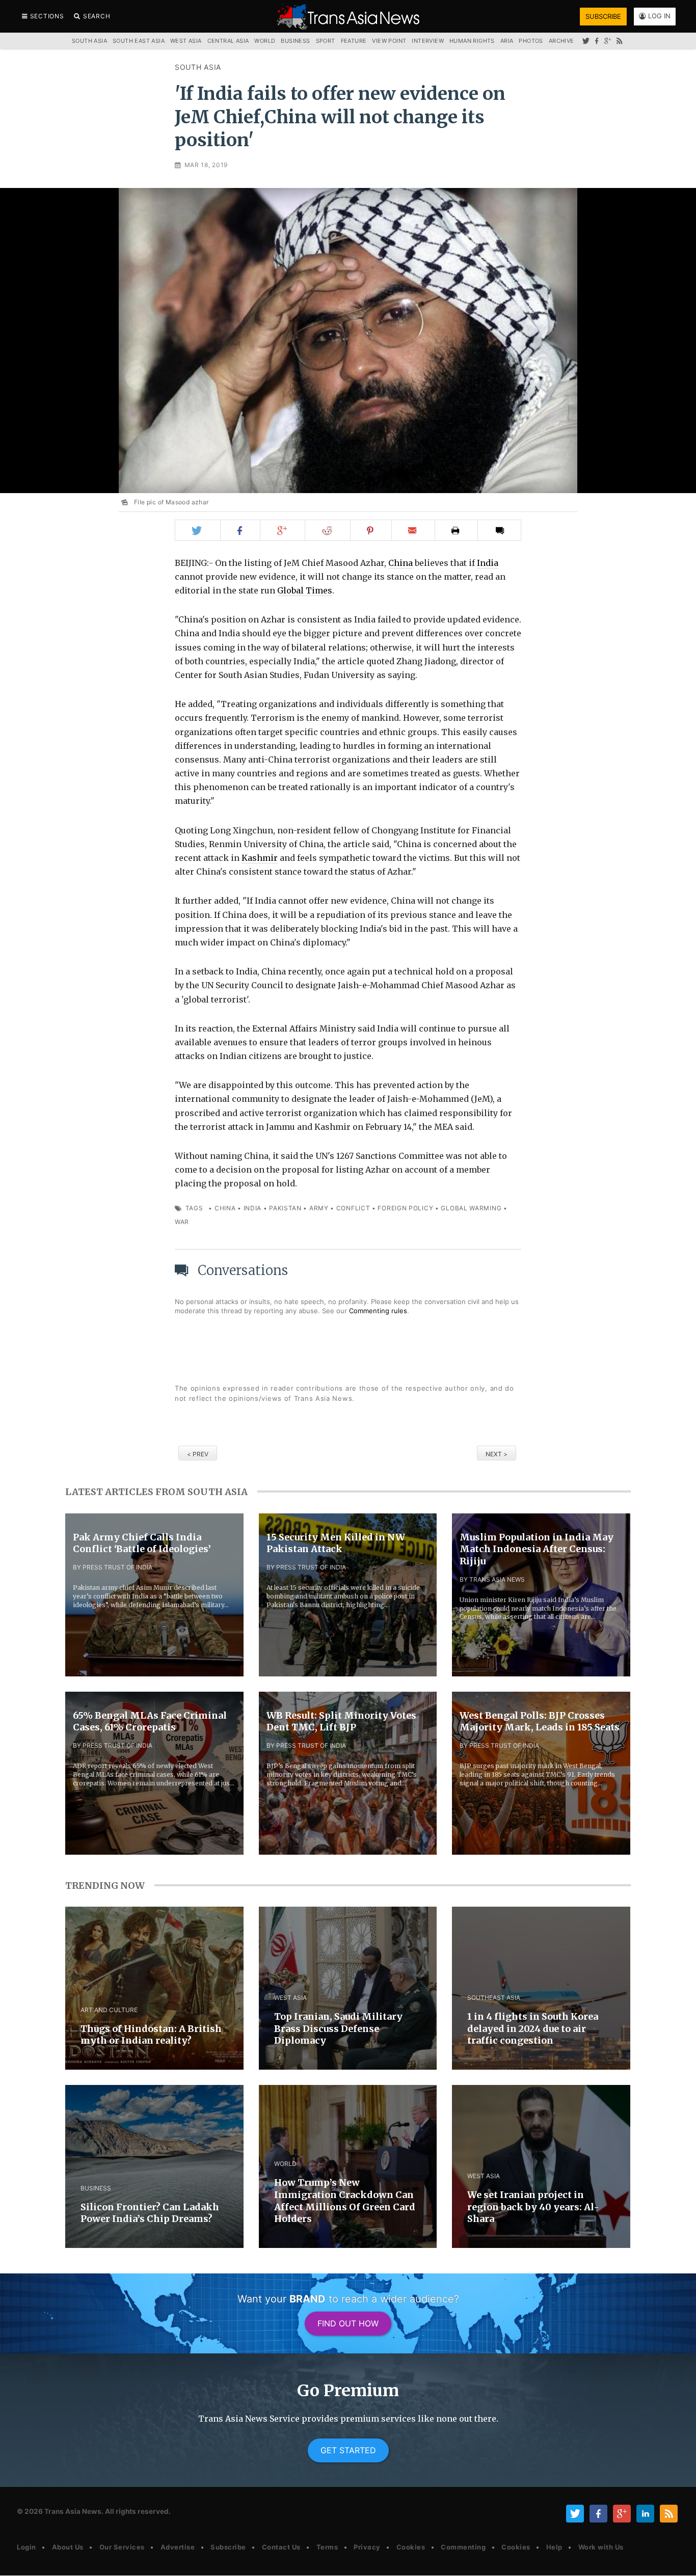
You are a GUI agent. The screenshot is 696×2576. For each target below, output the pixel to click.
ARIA (507, 41)
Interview (428, 41)
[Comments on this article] (500, 530)
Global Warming (471, 1208)
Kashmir (260, 858)
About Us (68, 2547)
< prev (198, 1454)
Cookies (411, 2547)
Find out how (348, 2323)
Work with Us (601, 2547)
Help (554, 2547)
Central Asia (228, 41)
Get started (348, 2450)
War (182, 1222)
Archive (561, 41)
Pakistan (285, 1208)
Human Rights (472, 41)
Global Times (305, 590)
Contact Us (281, 2547)
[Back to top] (678, 2559)
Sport (326, 41)
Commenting (463, 2547)
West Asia (186, 41)
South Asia (198, 67)
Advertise (178, 2547)
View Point (389, 41)
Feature (354, 41)
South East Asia (139, 41)
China (400, 563)
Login (26, 2547)
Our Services (122, 2547)
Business (295, 41)
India (488, 563)
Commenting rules (378, 1311)
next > (497, 1454)
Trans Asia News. (74, 2511)
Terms (327, 2547)
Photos (531, 41)
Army (319, 1208)
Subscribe (228, 2547)
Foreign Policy (405, 1208)
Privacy (367, 2547)
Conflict (353, 1208)
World (265, 41)
